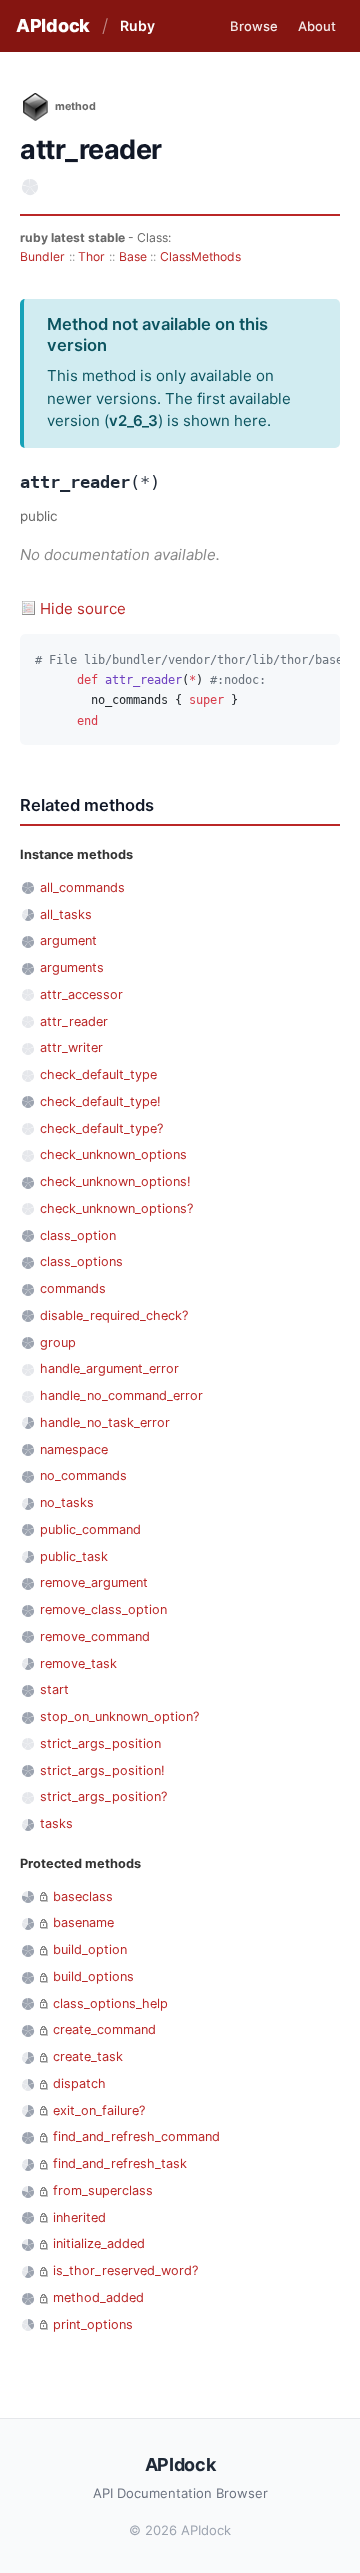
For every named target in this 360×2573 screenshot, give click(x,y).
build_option (90, 1949)
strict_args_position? (103, 1796)
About (317, 26)
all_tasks (66, 914)
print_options (93, 2324)
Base (133, 256)
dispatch (79, 2083)
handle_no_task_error (105, 1422)
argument (68, 940)
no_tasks (67, 1502)
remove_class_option (103, 1609)
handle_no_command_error (121, 1395)
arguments (72, 967)
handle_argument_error (109, 1368)
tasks (56, 1823)
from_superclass (103, 2190)
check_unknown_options (113, 1154)
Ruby (137, 25)
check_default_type (98, 1074)
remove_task (78, 1663)
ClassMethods (200, 256)
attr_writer (71, 1047)
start (54, 1689)
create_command (104, 2029)
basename (83, 1922)
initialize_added (99, 2243)
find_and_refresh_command (136, 2136)
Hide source (83, 608)
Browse (254, 26)
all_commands (82, 887)
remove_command (95, 1636)
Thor (91, 256)
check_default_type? (101, 1128)
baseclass (83, 1896)
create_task (88, 2056)
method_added (98, 2297)
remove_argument (94, 1582)
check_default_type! (100, 1101)
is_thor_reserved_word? (125, 2270)
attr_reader (74, 1021)
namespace (74, 1449)
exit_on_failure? (99, 2110)
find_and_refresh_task (120, 2163)
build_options (93, 1976)
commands (73, 1288)
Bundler (42, 256)
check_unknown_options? (116, 1208)
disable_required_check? (114, 1315)
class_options (81, 1261)
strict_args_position (100, 1743)
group (58, 1342)
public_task (74, 1556)
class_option (78, 1235)
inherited (79, 2217)
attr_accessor (81, 994)
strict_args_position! (102, 1770)
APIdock (53, 25)
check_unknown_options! (115, 1181)
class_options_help (110, 2003)
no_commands (83, 1475)
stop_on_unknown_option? (119, 1716)
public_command (90, 1529)
